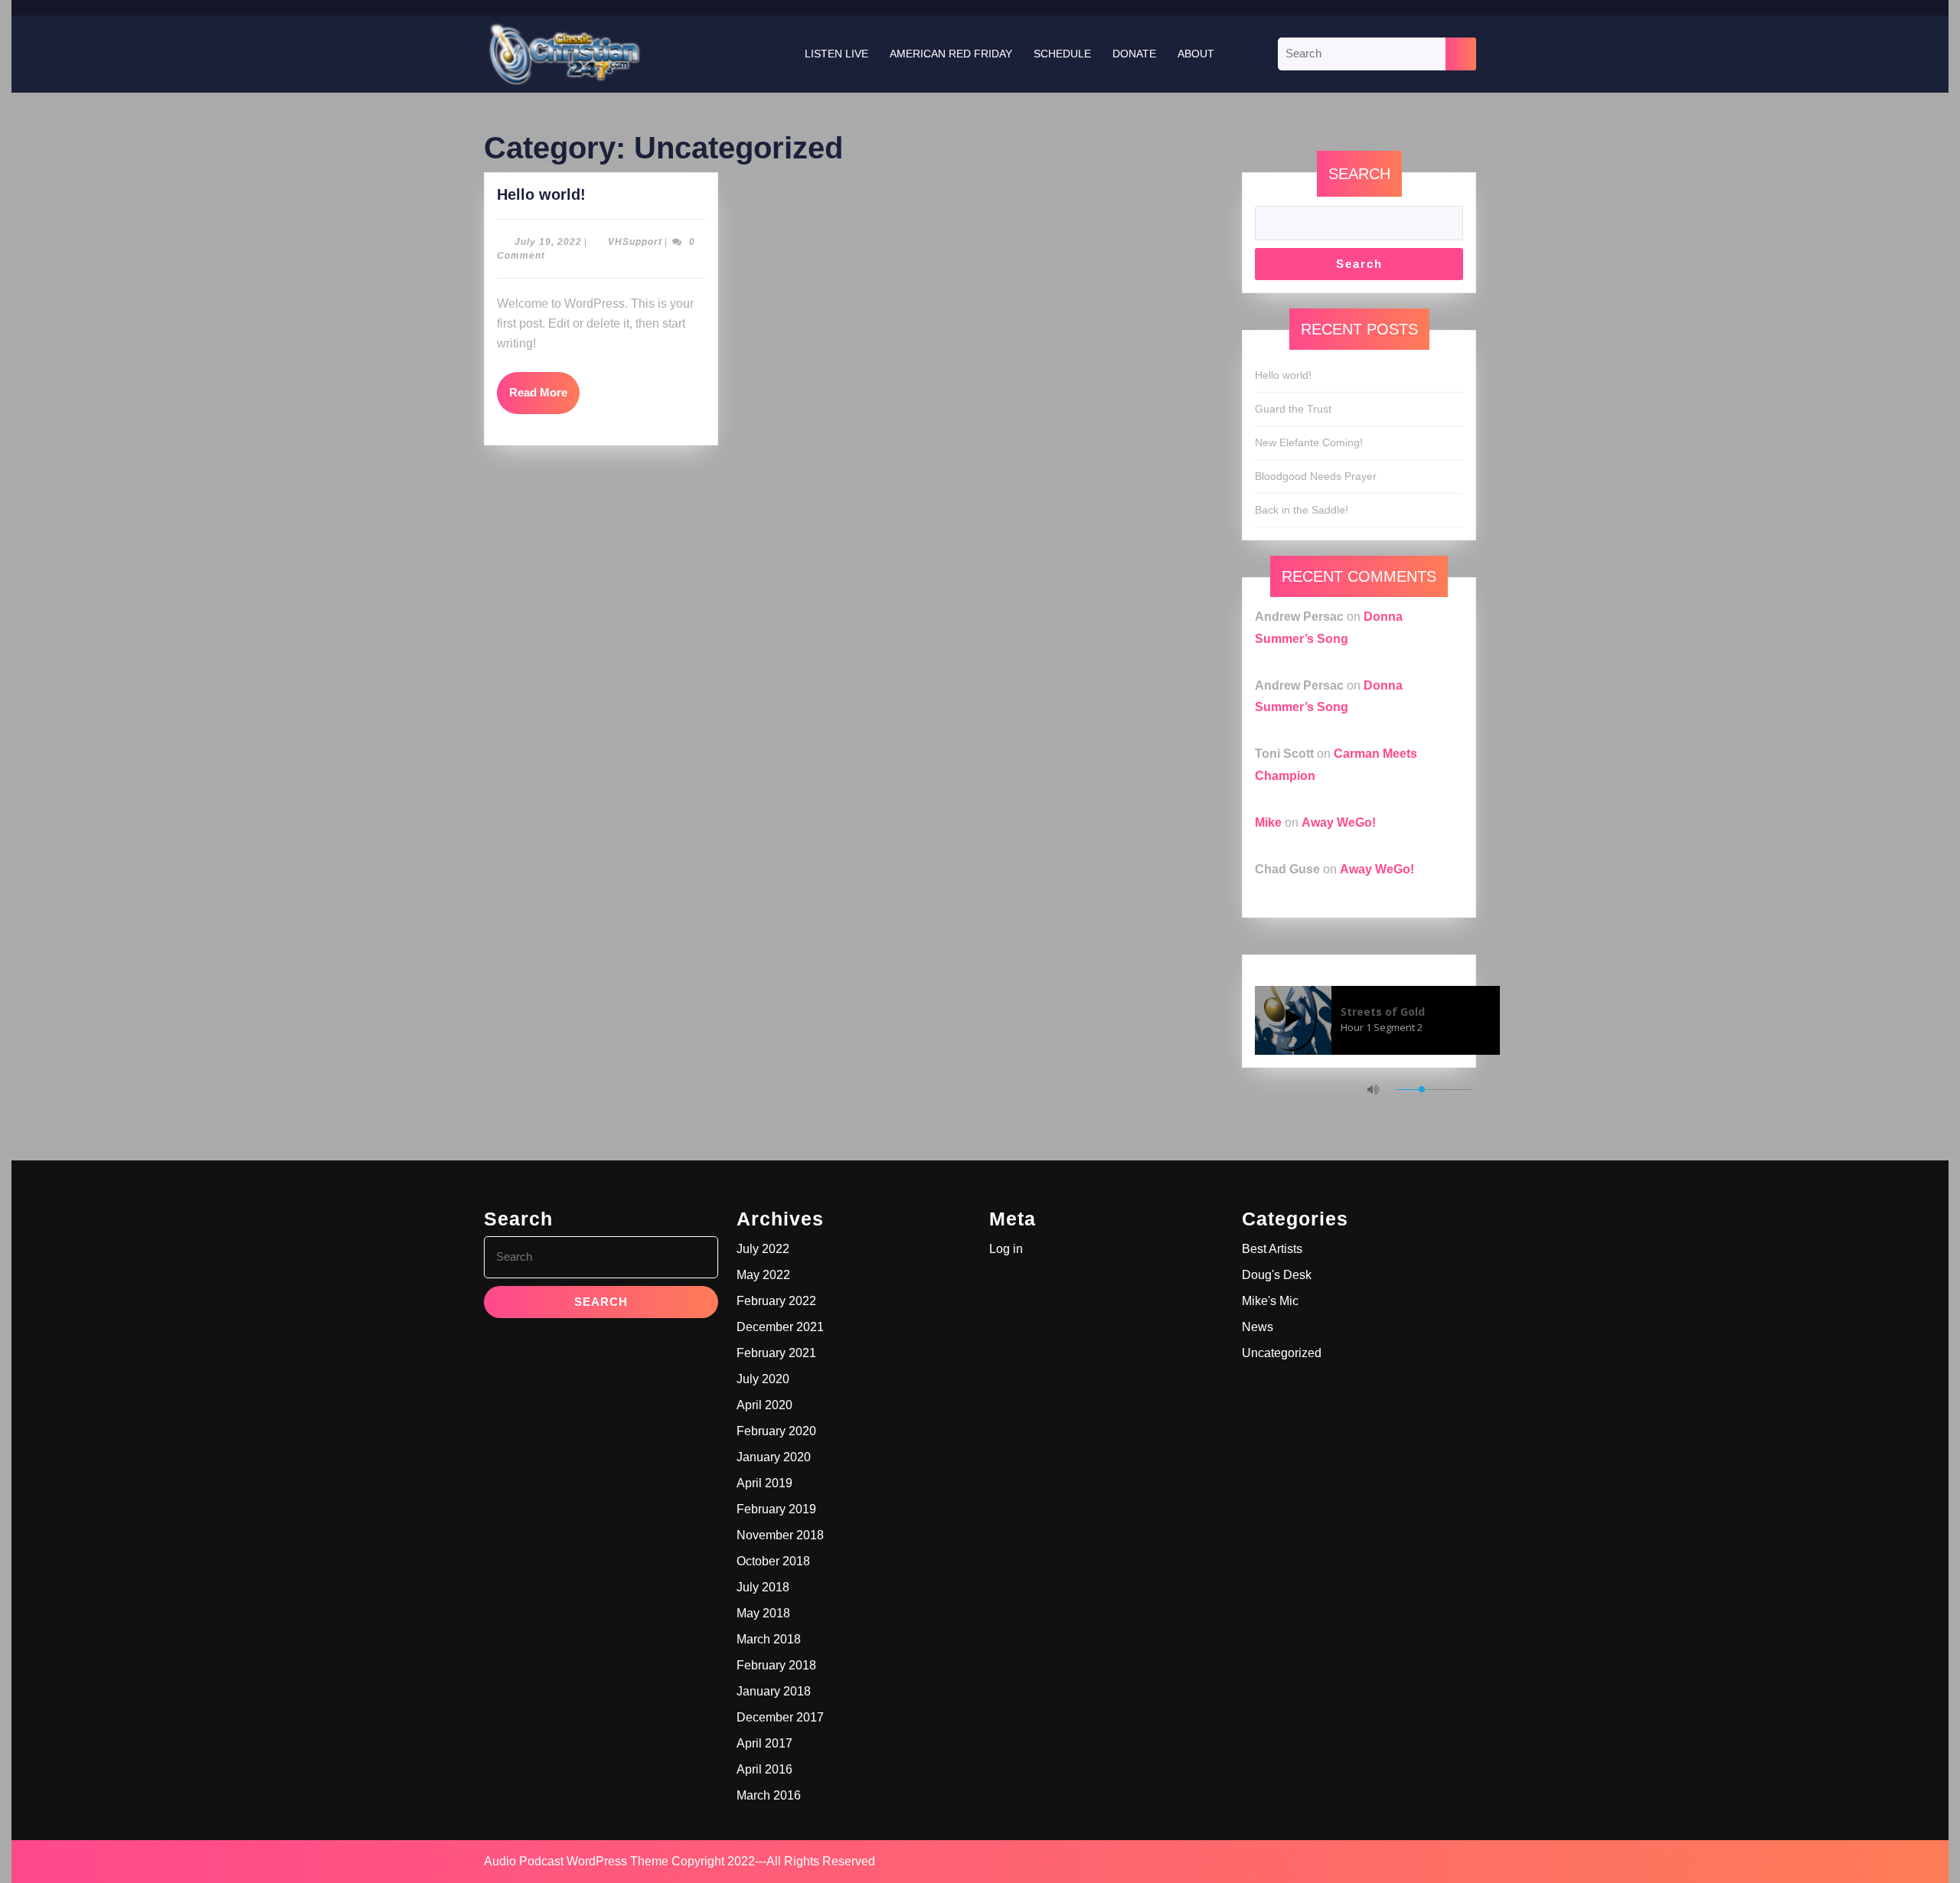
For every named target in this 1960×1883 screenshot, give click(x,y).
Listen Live (836, 54)
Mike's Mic (1270, 1301)
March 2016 (769, 1795)
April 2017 (764, 1743)
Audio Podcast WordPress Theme (576, 1861)
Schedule (1062, 54)
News (1258, 1327)
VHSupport (635, 242)
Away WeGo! (1339, 822)
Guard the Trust (1293, 409)
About (1196, 54)
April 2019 (764, 1483)
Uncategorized (1282, 1353)
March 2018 (769, 1639)
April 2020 (764, 1405)
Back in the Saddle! (1302, 510)
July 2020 (763, 1379)
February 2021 (776, 1353)
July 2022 (763, 1249)
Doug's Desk (1277, 1275)
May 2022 (763, 1275)
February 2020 (776, 1431)
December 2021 (780, 1327)
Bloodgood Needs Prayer (1316, 476)
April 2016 (764, 1769)
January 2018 (774, 1691)
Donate (1134, 54)
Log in (1006, 1249)
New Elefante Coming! (1309, 442)
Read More (544, 385)
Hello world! (541, 194)
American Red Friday (951, 54)
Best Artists (1272, 1249)
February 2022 (776, 1301)
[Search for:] (1362, 54)
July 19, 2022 (548, 242)
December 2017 (780, 1717)
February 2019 (776, 1509)
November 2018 (780, 1535)
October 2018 (773, 1561)
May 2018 (763, 1613)
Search (1359, 174)
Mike (1268, 822)
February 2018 (776, 1665)
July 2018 (763, 1587)
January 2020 (774, 1457)
